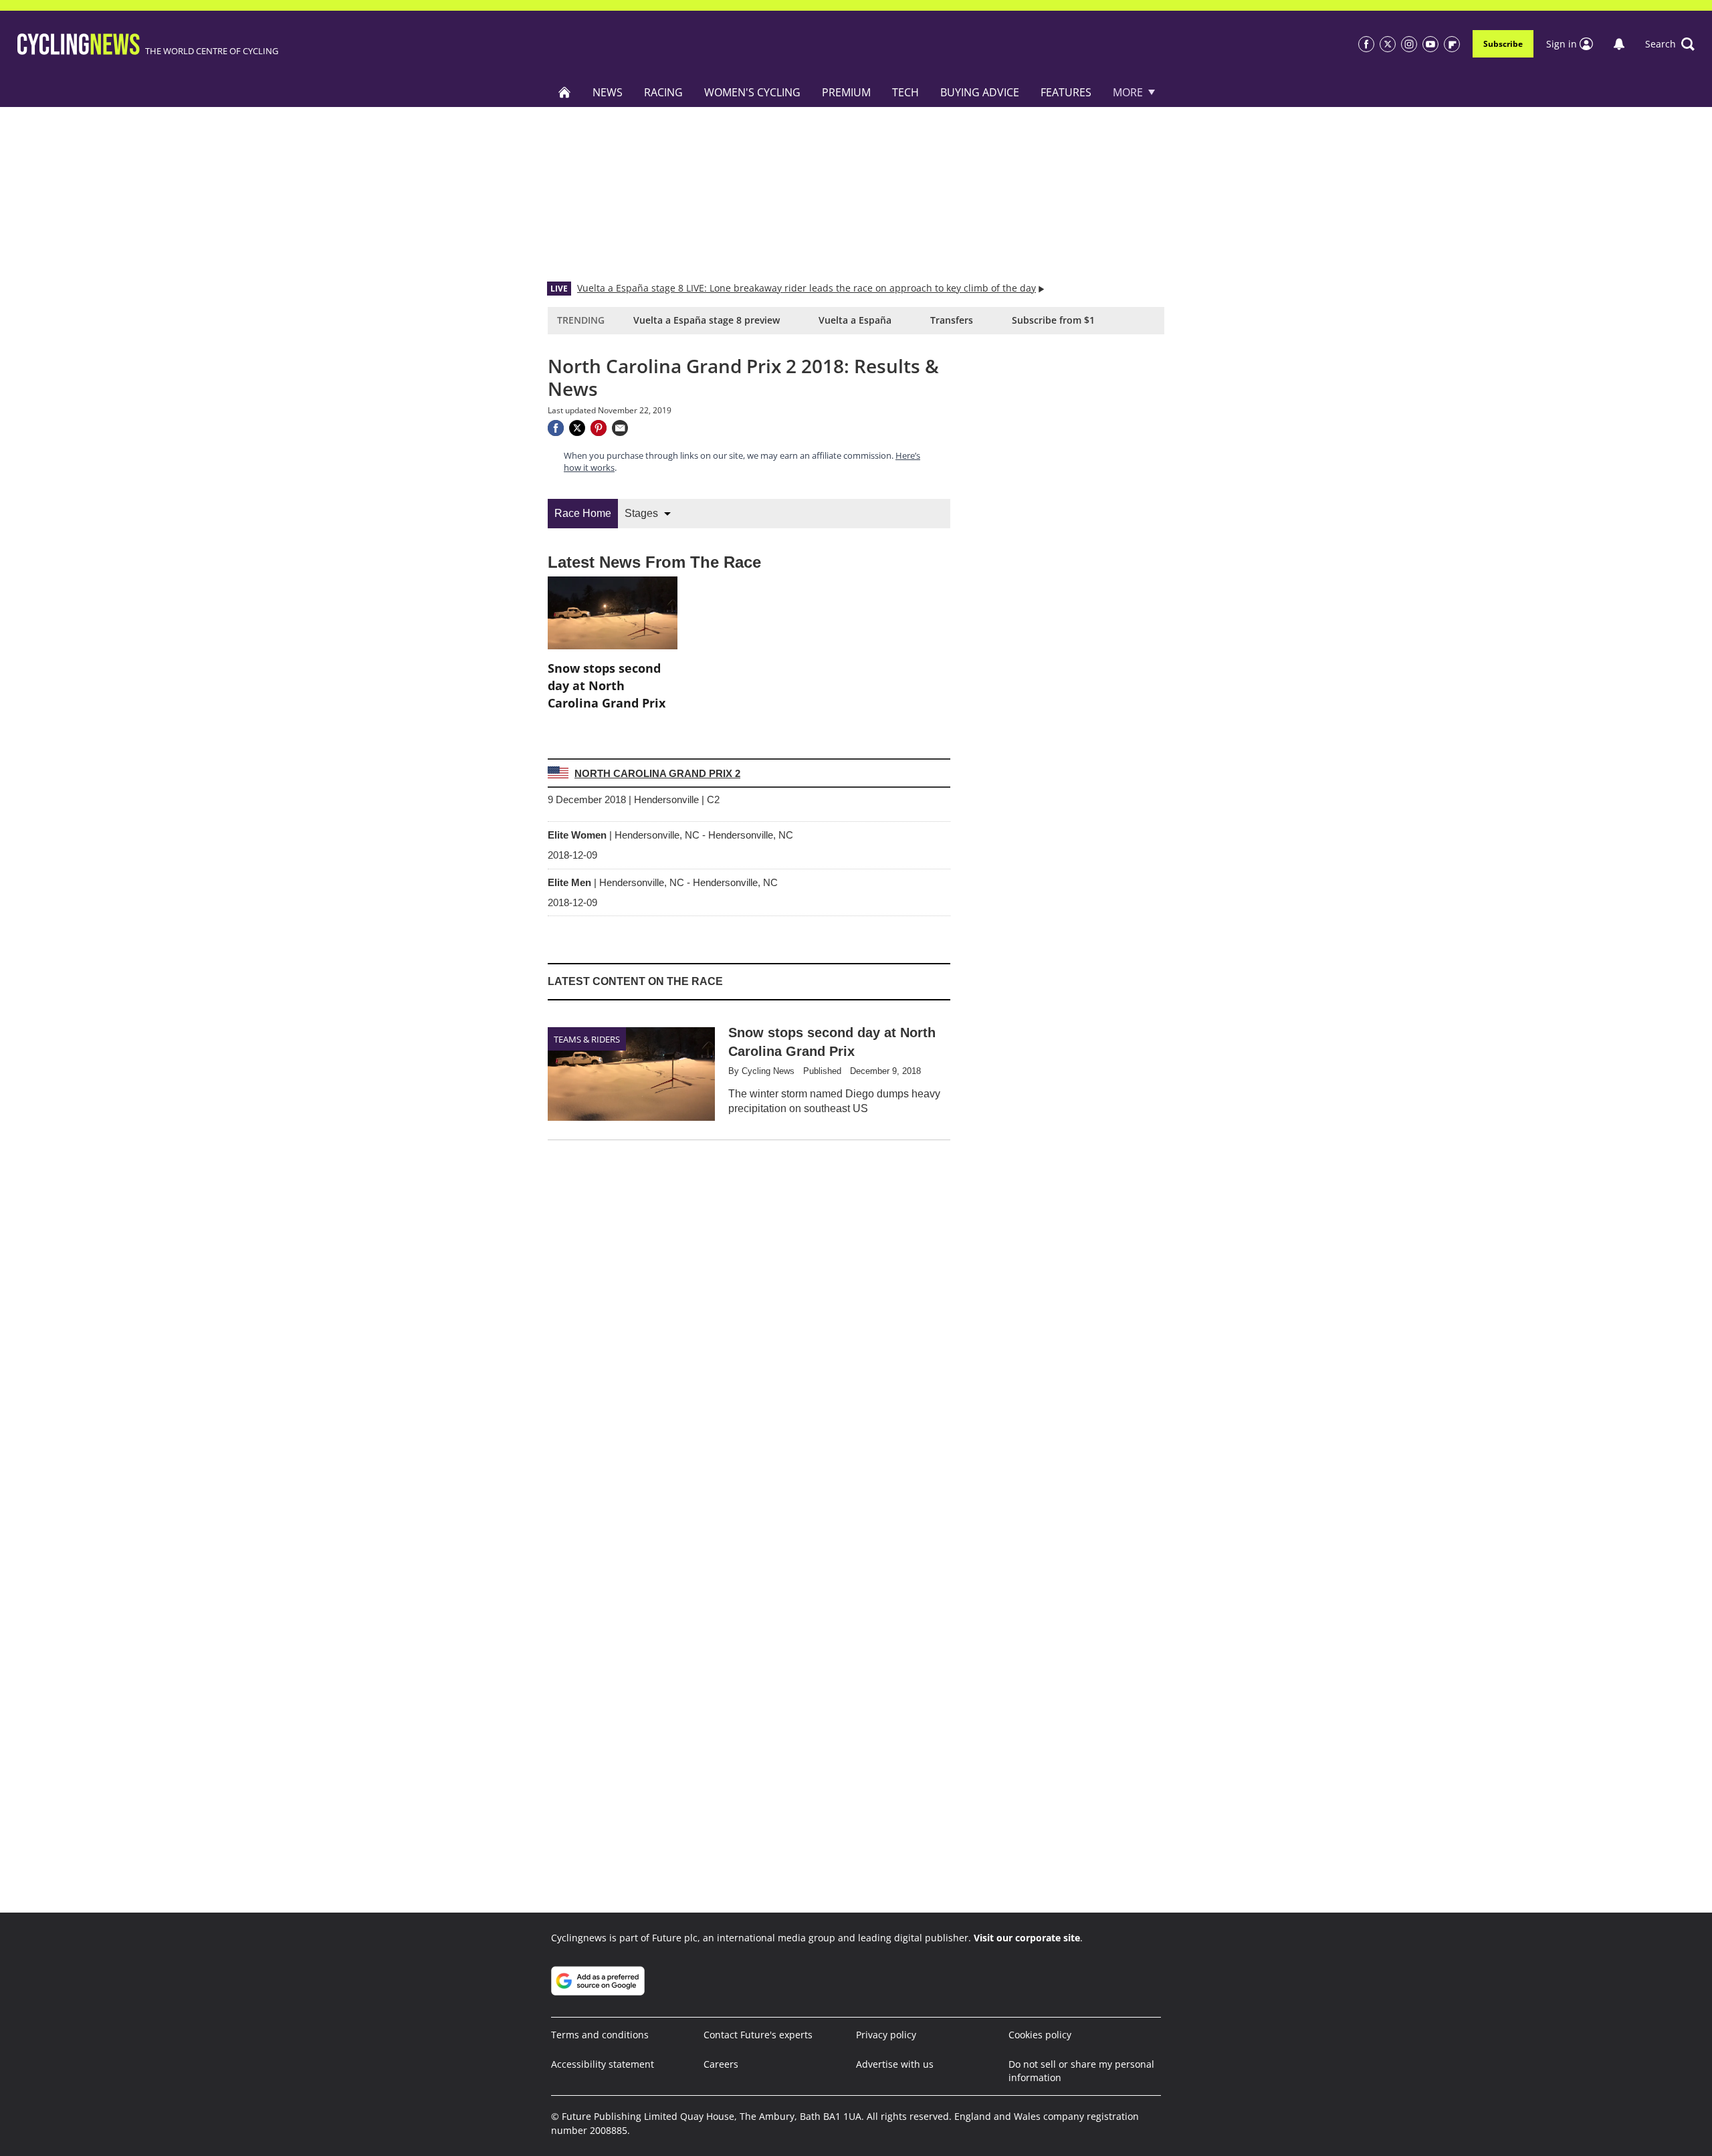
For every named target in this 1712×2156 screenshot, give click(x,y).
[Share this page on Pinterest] (599, 428)
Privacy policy (886, 2035)
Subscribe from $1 (1053, 320)
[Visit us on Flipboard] (1452, 44)
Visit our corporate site (1027, 1938)
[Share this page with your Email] (620, 428)
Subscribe (1503, 44)
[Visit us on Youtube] (1430, 44)
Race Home (583, 513)
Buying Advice (980, 92)
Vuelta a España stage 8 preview (707, 320)
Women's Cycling (752, 92)
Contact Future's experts (758, 2035)
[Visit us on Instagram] (1409, 44)
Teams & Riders (587, 1039)
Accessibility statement (603, 2064)
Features (1066, 92)
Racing (663, 92)
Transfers (952, 320)
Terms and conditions (600, 2035)
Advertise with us (895, 2064)
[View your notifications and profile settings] (1619, 44)
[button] (1670, 44)
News (608, 92)
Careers (721, 2064)
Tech (905, 92)
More (1128, 92)
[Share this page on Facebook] (556, 428)
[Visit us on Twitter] (1388, 44)
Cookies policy (1040, 2035)
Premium (846, 92)
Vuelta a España (855, 320)
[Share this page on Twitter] (577, 428)
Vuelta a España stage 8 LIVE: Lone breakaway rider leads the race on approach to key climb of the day (807, 288)
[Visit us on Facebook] (1366, 44)
